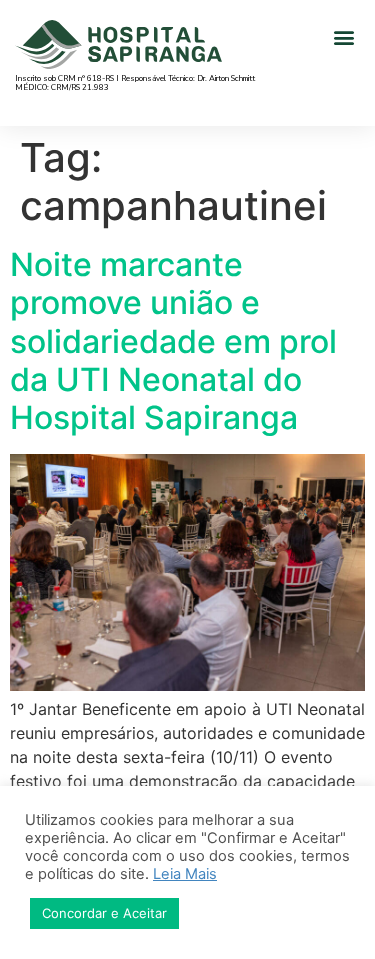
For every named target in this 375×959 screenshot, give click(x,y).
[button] (343, 36)
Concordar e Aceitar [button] (104, 913)
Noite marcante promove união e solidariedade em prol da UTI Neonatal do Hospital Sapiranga (173, 341)
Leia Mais (185, 874)
